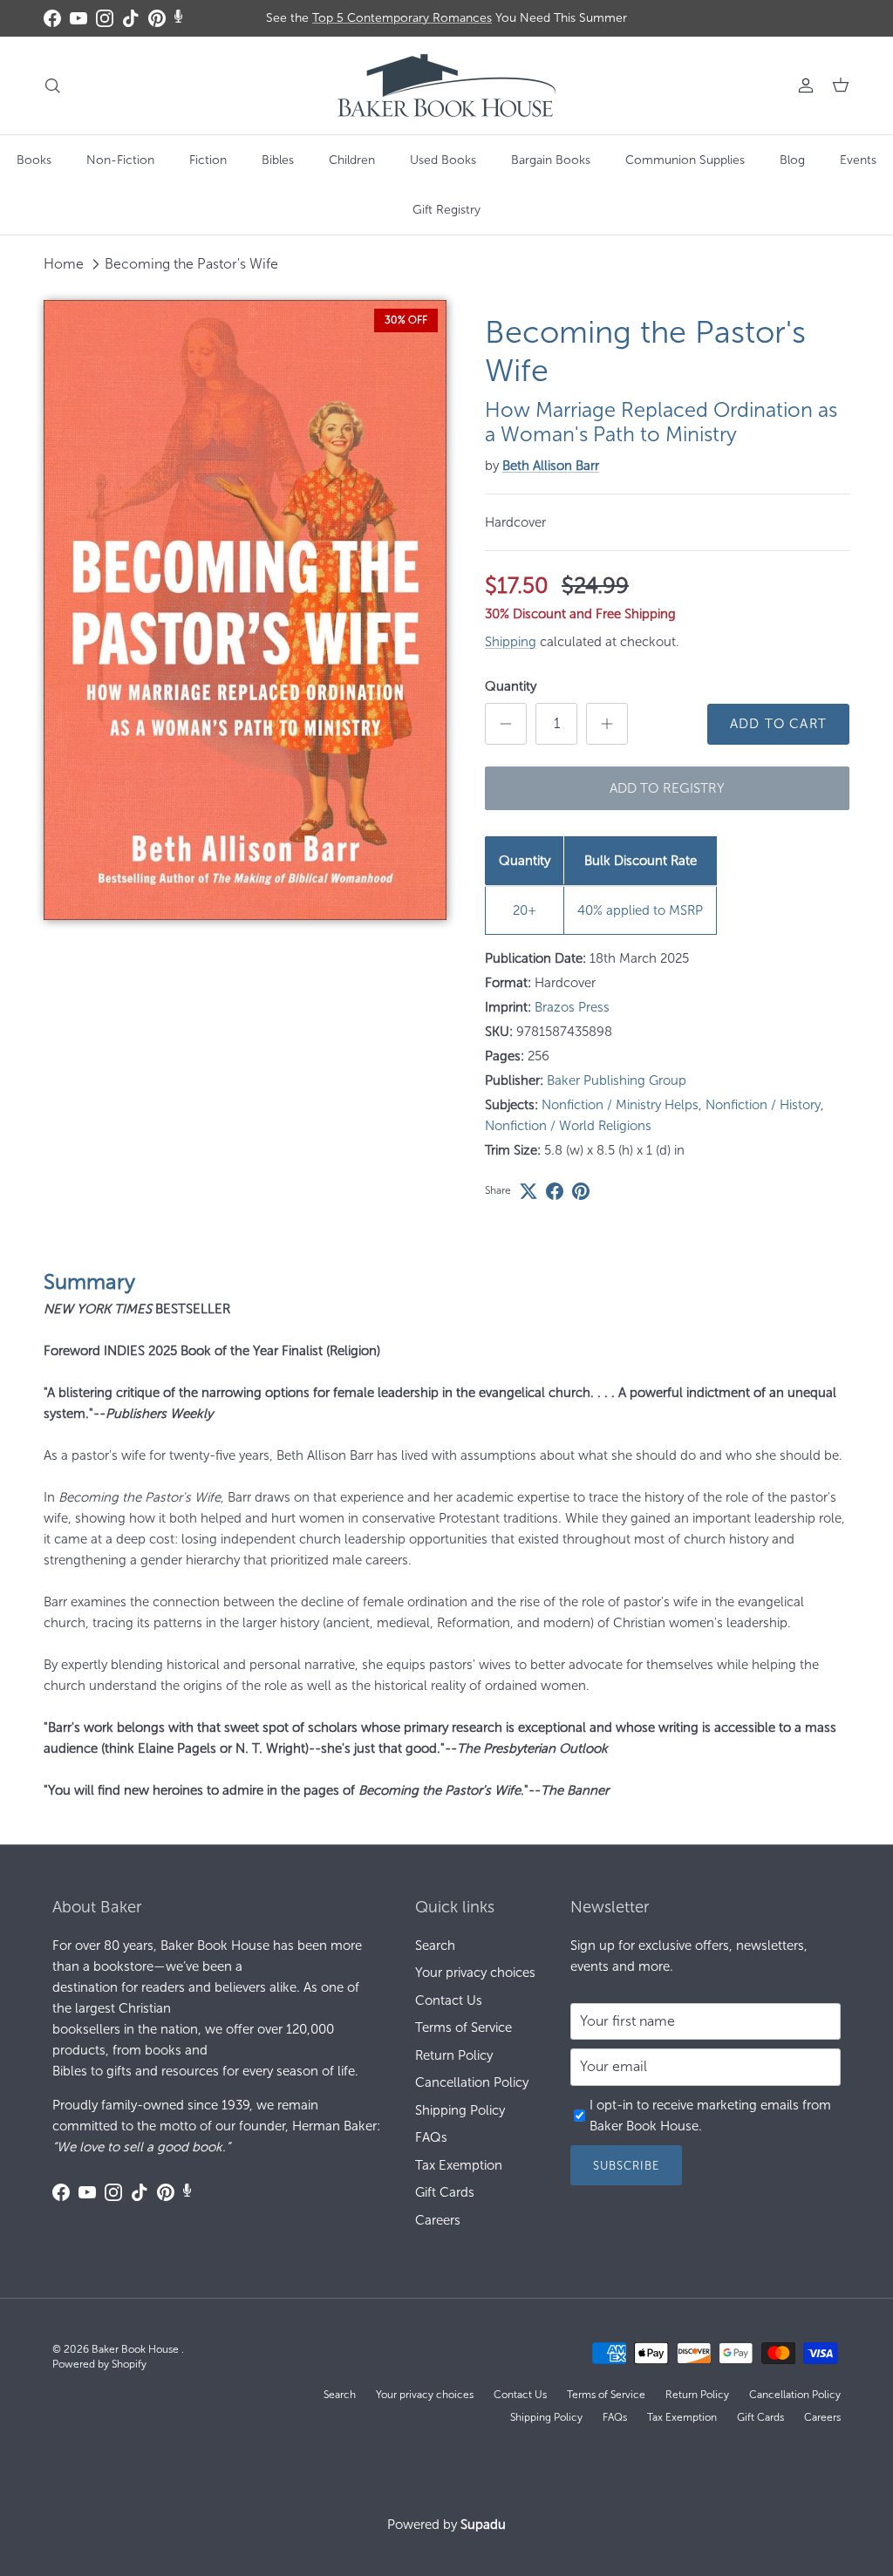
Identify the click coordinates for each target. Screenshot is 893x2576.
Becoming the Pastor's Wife (191, 264)
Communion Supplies (685, 160)
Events (858, 160)
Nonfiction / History (763, 1105)
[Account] (802, 85)
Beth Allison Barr (551, 466)
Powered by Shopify (99, 2364)
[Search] (52, 85)
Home (64, 264)
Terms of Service (464, 2027)
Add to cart (778, 724)
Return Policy (454, 2055)
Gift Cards (445, 2192)
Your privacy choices (475, 1973)
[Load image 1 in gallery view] (245, 610)
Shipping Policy (460, 2110)
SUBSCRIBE (626, 2166)
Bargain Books (551, 160)
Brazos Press (572, 1007)
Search (435, 1946)
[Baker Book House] (446, 85)
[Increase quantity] (607, 724)
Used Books (443, 160)
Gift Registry (446, 210)
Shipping (511, 642)
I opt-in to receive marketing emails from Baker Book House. (710, 2116)
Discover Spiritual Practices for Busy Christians (446, 19)
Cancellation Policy (472, 2082)
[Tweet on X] (528, 1191)
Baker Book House (136, 2349)
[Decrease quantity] (506, 724)
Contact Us (449, 2000)
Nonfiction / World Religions (568, 1126)
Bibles (278, 160)
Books (34, 160)
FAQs (431, 2137)
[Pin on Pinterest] (581, 1191)
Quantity (511, 686)
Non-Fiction (120, 160)
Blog (792, 160)
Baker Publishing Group (617, 1080)
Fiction (208, 160)
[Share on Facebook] (555, 1191)
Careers (438, 2220)
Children (352, 160)
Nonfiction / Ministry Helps (620, 1105)
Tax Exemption (459, 2165)
